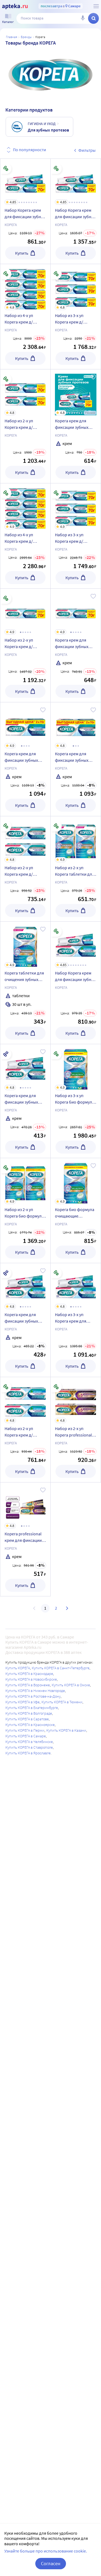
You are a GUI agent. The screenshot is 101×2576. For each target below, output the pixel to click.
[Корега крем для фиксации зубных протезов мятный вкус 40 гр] (25, 1320)
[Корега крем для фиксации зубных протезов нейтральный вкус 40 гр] (25, 1101)
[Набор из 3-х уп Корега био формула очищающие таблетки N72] (76, 1101)
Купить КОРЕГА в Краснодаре (29, 1674)
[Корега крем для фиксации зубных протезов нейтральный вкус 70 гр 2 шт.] (76, 759)
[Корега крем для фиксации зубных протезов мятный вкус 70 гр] (76, 426)
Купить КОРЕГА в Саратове (27, 1719)
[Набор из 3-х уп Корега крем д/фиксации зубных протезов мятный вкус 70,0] (76, 317)
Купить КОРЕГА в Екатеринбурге (32, 1708)
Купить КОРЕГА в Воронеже (28, 1685)
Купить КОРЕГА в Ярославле (28, 1753)
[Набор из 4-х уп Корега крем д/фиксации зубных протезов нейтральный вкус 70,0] (25, 536)
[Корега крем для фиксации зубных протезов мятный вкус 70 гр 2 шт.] (25, 759)
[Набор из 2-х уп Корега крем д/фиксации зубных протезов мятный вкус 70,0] (25, 426)
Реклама (90, 413)
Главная (12, 37)
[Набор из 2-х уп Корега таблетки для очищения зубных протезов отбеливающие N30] (76, 869)
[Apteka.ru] (15, 6)
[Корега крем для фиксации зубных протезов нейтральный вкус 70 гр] (76, 645)
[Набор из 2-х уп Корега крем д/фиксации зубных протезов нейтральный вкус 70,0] (25, 645)
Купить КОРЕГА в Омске (71, 1685)
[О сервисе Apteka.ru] (96, 6)
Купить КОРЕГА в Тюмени (62, 1702)
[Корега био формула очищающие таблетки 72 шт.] (76, 1211)
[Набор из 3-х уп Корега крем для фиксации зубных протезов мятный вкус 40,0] (76, 1320)
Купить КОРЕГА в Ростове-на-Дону (33, 1696)
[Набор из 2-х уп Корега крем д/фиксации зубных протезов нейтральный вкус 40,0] (25, 869)
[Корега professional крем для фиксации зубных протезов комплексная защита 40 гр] (25, 1539)
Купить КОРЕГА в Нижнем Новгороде (35, 1691)
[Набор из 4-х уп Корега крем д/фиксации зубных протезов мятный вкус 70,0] (25, 317)
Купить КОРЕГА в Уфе (22, 1702)
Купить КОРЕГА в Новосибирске (31, 1679)
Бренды (26, 37)
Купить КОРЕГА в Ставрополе (29, 1747)
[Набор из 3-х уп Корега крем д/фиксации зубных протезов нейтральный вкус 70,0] (76, 536)
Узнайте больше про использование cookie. (46, 2551)
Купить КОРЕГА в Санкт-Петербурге (61, 1668)
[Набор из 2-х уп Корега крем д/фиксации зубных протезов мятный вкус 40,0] (25, 1430)
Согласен (51, 2563)
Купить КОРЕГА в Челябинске (29, 1742)
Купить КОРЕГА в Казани (66, 1730)
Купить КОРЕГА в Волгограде (29, 1713)
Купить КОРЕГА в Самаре (26, 1736)
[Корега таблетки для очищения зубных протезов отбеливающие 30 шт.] (25, 983)
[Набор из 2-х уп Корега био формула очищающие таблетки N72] (25, 1211)
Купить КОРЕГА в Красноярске (30, 1725)
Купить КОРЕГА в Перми (25, 1730)
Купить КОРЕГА (18, 1668)
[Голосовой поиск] (83, 18)
